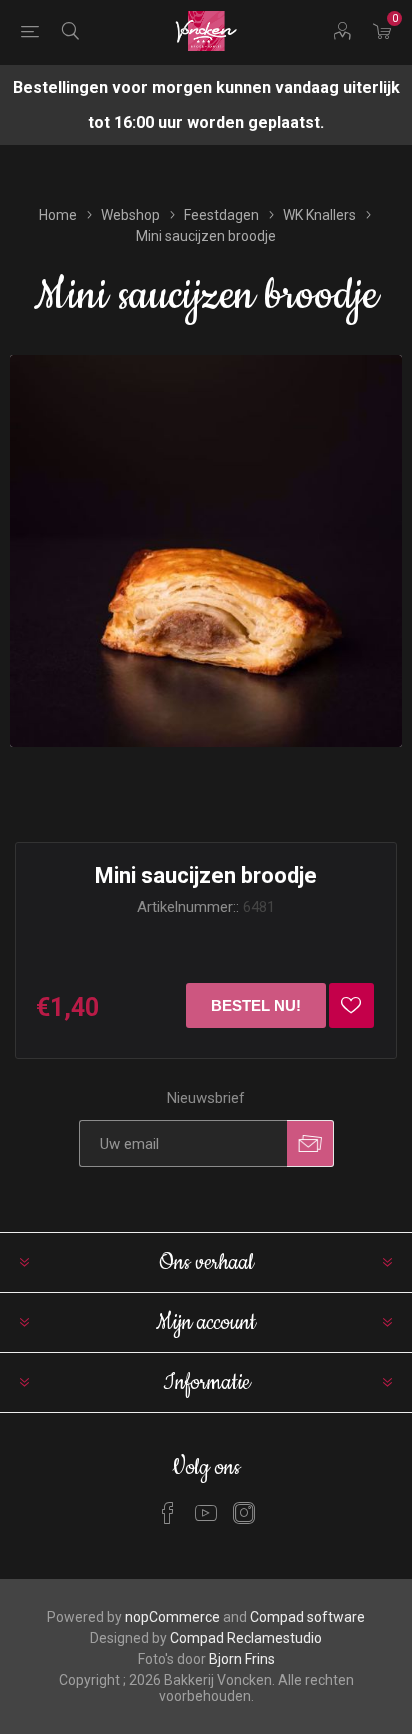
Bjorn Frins (242, 1659)
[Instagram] (244, 1513)
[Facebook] (168, 1513)
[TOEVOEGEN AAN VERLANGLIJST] (351, 1005)
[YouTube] (206, 1513)
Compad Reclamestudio (246, 1638)
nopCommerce (172, 1617)
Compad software (307, 1617)
